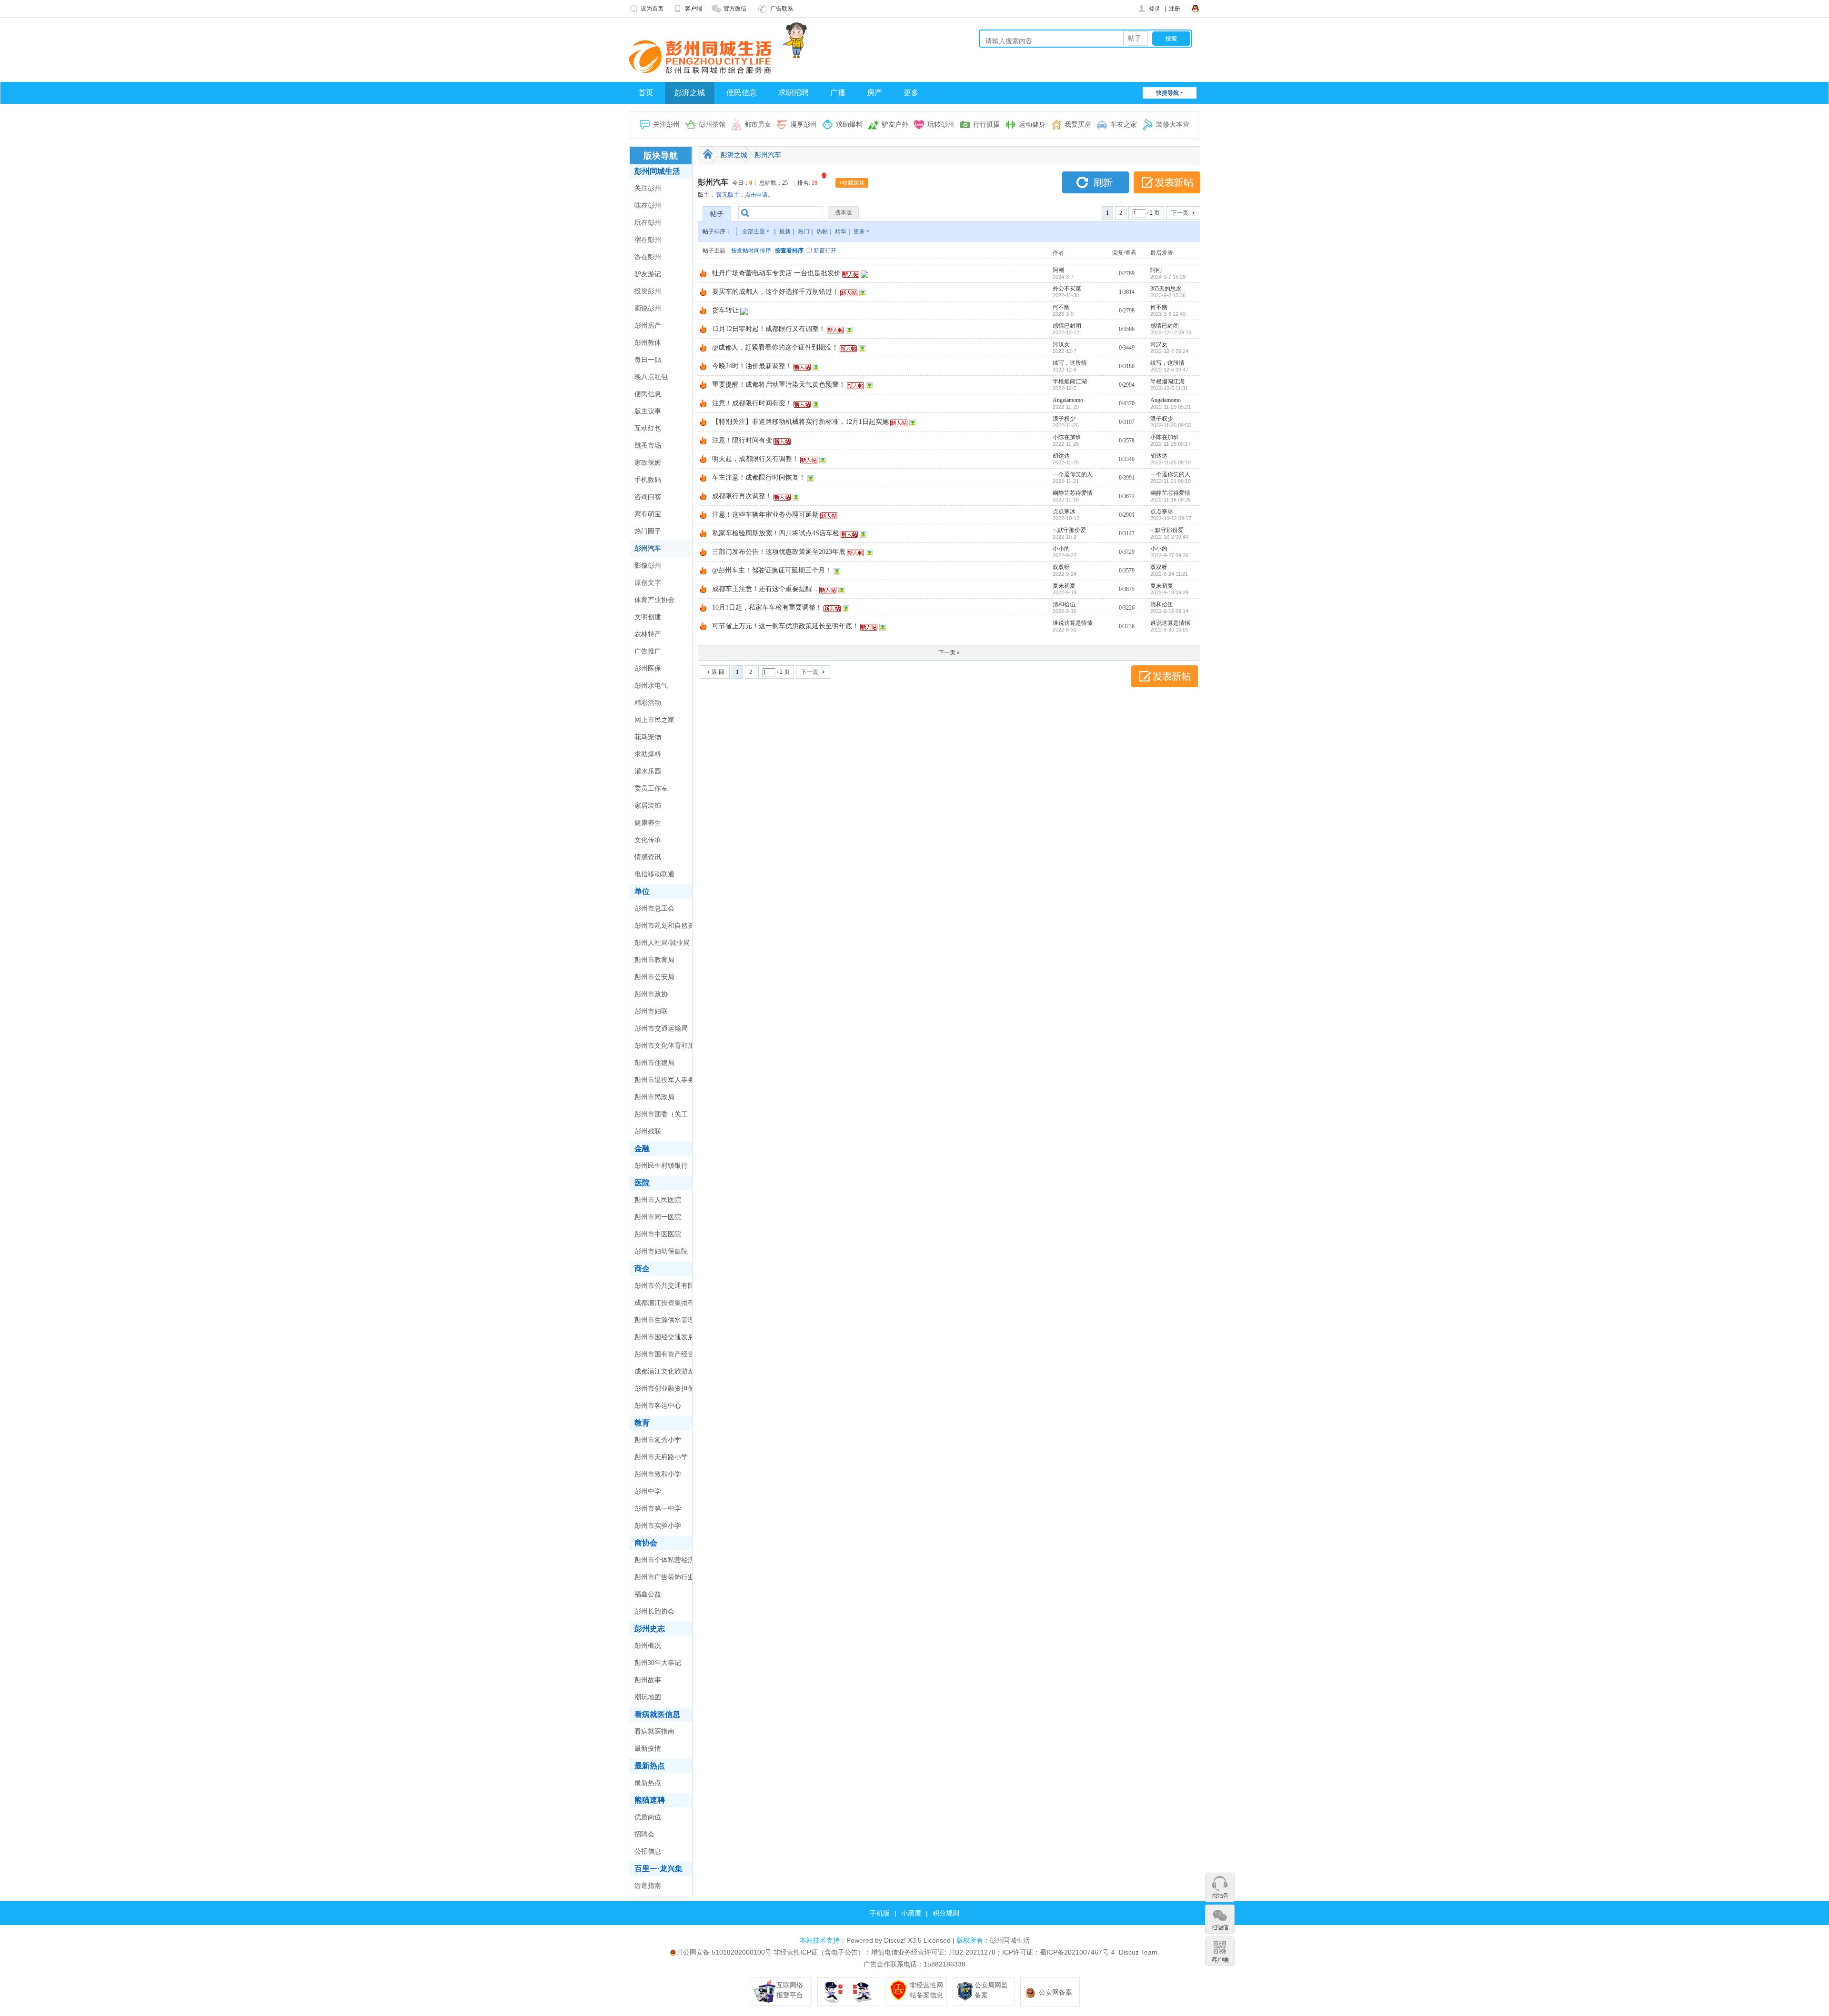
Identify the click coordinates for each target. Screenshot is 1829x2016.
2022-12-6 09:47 (1169, 370)
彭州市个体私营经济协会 (664, 1563)
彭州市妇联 (651, 1011)
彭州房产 (648, 326)
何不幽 (1061, 307)
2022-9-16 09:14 (1169, 611)
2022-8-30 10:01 (1169, 630)
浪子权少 (1064, 419)
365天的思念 (1166, 289)
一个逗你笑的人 (1073, 474)
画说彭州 (648, 308)
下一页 (1180, 213)
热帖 (822, 231)
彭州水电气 (651, 686)
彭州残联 (648, 1131)
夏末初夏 (1064, 586)
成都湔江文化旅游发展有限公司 (664, 1374)
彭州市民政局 (654, 1097)
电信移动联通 (654, 874)
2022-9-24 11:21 (1169, 574)
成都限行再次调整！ (742, 496)
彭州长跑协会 (654, 1611)
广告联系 (782, 9)
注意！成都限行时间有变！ (752, 403)
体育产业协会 (654, 600)
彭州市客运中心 (658, 1406)
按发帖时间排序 (751, 251)
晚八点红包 (651, 377)
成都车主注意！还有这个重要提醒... (765, 589)
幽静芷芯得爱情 (1073, 493)
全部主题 (754, 231)
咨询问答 (648, 497)
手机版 (880, 1913)
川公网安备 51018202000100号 (724, 1952)
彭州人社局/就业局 (662, 943)
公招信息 (648, 1851)
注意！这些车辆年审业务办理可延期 (765, 515)
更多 (911, 93)
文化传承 (648, 840)
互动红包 (648, 428)
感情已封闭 (1067, 326)
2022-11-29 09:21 (1171, 407)
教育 (642, 1423)
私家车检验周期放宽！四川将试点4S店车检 (776, 533)
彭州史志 (650, 1629)
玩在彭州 (648, 223)
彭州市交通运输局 (661, 1028)
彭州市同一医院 (658, 1217)
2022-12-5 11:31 (1169, 388)
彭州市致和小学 (658, 1474)
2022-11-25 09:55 (1171, 425)
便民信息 (742, 93)
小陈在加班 (1067, 437)
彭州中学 (648, 1491)
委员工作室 (651, 788)
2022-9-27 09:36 (1169, 555)
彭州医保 (648, 668)
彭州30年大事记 (658, 1663)
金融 (642, 1148)
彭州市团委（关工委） (661, 1117)
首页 (646, 93)
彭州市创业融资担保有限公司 (664, 1391)
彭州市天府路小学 (661, 1457)
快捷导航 (1167, 93)
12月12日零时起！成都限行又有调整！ (769, 329)
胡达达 (1061, 456)
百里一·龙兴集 (658, 1869)
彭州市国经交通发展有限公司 (664, 1340)
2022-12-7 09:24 (1169, 351)
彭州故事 (648, 1680)
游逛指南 (648, 1886)
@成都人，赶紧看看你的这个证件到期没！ (775, 347)
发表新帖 (1167, 182)
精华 (841, 231)
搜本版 (844, 212)
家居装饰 (648, 806)
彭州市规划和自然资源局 (664, 928)
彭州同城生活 (657, 171)
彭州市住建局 (654, 1063)
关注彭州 (648, 188)
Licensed (937, 1940)
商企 (642, 1269)
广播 (838, 93)
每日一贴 (648, 360)
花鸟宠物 (648, 737)
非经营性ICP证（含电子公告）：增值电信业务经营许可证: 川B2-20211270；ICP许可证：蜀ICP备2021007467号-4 (944, 1952)
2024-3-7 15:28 (1168, 277)
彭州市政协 (651, 994)
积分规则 (946, 1913)
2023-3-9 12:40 (1168, 314)
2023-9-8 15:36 (1168, 295)
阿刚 (1058, 270)
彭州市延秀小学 (658, 1440)
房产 (874, 93)
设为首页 (652, 9)
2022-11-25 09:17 (1171, 444)
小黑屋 (911, 1913)
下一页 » (949, 652)
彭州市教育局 (654, 960)
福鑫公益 (648, 1594)
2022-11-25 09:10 (1171, 462)
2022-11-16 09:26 (1171, 500)
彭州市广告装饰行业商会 (664, 1580)
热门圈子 (648, 531)
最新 (785, 231)
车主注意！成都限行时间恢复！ (759, 477)
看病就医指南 (654, 1731)
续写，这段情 (1070, 363)
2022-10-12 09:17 (1171, 518)
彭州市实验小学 (658, 1526)
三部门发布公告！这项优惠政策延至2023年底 (779, 552)
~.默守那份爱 (1069, 530)
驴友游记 (648, 274)
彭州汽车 (648, 548)
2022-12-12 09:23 (1171, 332)
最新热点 (650, 1766)
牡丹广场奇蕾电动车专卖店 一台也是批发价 (776, 273)
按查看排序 (789, 251)
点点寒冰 (1064, 512)
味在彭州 (648, 206)
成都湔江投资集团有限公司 (664, 1305)
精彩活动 (648, 703)
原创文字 (648, 583)
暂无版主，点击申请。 (745, 195)
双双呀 (1061, 567)
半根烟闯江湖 (1070, 381)
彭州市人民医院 (658, 1200)
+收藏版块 (852, 183)
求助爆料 (648, 754)
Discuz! (895, 1940)
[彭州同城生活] (700, 56)
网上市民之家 (654, 720)
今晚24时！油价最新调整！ (752, 366)
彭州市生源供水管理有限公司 (664, 1323)
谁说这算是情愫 (1073, 623)
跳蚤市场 (648, 446)
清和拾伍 (1064, 604)
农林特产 (648, 634)
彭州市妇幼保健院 (661, 1251)
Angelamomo (1068, 400)
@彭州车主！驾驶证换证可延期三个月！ (772, 570)
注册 (1175, 9)
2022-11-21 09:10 (1171, 481)
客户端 (693, 9)
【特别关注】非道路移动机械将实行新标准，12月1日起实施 (800, 422)
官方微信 (735, 9)
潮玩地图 (648, 1697)
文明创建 (648, 617)
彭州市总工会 (654, 908)
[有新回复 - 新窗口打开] (703, 275)
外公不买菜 (1067, 289)
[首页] (708, 154)
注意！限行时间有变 (742, 440)
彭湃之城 (690, 93)
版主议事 (648, 411)
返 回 (718, 672)
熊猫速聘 (650, 1800)
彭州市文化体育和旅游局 (664, 1048)
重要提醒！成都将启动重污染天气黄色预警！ (779, 385)
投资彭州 (648, 291)
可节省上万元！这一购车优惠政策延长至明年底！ (785, 626)
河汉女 (1061, 344)
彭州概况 (648, 1646)
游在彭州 (648, 257)
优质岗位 (648, 1817)
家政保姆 (648, 463)
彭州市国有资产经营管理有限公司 (664, 1357)
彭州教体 (648, 343)
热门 (804, 231)
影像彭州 (648, 566)
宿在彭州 (648, 240)
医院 (642, 1183)
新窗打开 (825, 251)
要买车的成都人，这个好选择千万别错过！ (775, 292)
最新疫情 (648, 1749)
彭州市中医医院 (658, 1234)
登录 (1155, 9)
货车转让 (725, 310)
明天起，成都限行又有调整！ (755, 459)
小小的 (1061, 549)
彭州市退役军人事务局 (664, 1083)
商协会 (646, 1543)
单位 (642, 891)
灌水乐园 (648, 771)
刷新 (1095, 182)
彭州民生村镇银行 (661, 1166)
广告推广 (648, 651)
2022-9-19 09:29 (1169, 592)
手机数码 (648, 480)
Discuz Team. (1139, 1952)
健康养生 (648, 823)
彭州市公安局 (654, 977)
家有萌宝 (648, 514)
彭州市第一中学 (658, 1509)
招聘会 (644, 1834)
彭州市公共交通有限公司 (664, 1288)
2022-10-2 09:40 (1169, 537)
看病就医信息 (657, 1714)
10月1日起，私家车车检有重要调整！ (767, 607)
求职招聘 (794, 93)
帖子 (1135, 38)
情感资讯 (648, 857)
